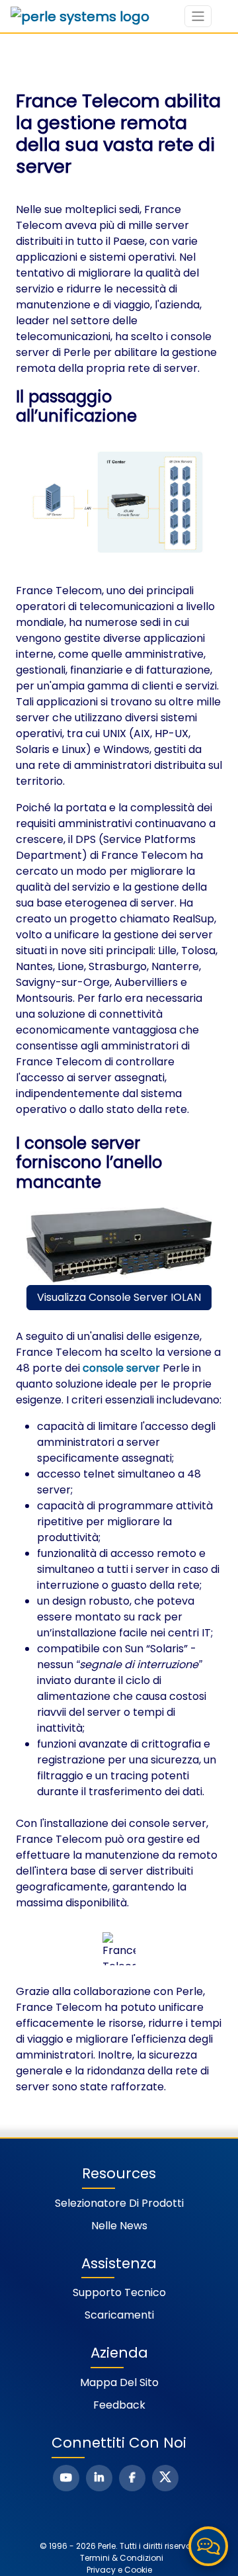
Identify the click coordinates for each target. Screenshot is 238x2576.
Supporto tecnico (119, 2292)
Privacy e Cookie (119, 2570)
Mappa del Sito (119, 2382)
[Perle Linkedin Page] (99, 2478)
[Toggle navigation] (198, 16)
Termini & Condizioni (122, 2558)
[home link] (80, 17)
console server (121, 1368)
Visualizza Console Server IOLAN (119, 1297)
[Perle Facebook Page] (132, 2478)
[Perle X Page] (165, 2478)
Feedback (119, 2405)
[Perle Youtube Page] (66, 2478)
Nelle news (119, 2226)
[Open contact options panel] (208, 2546)
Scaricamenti (119, 2315)
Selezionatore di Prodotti (119, 2203)
